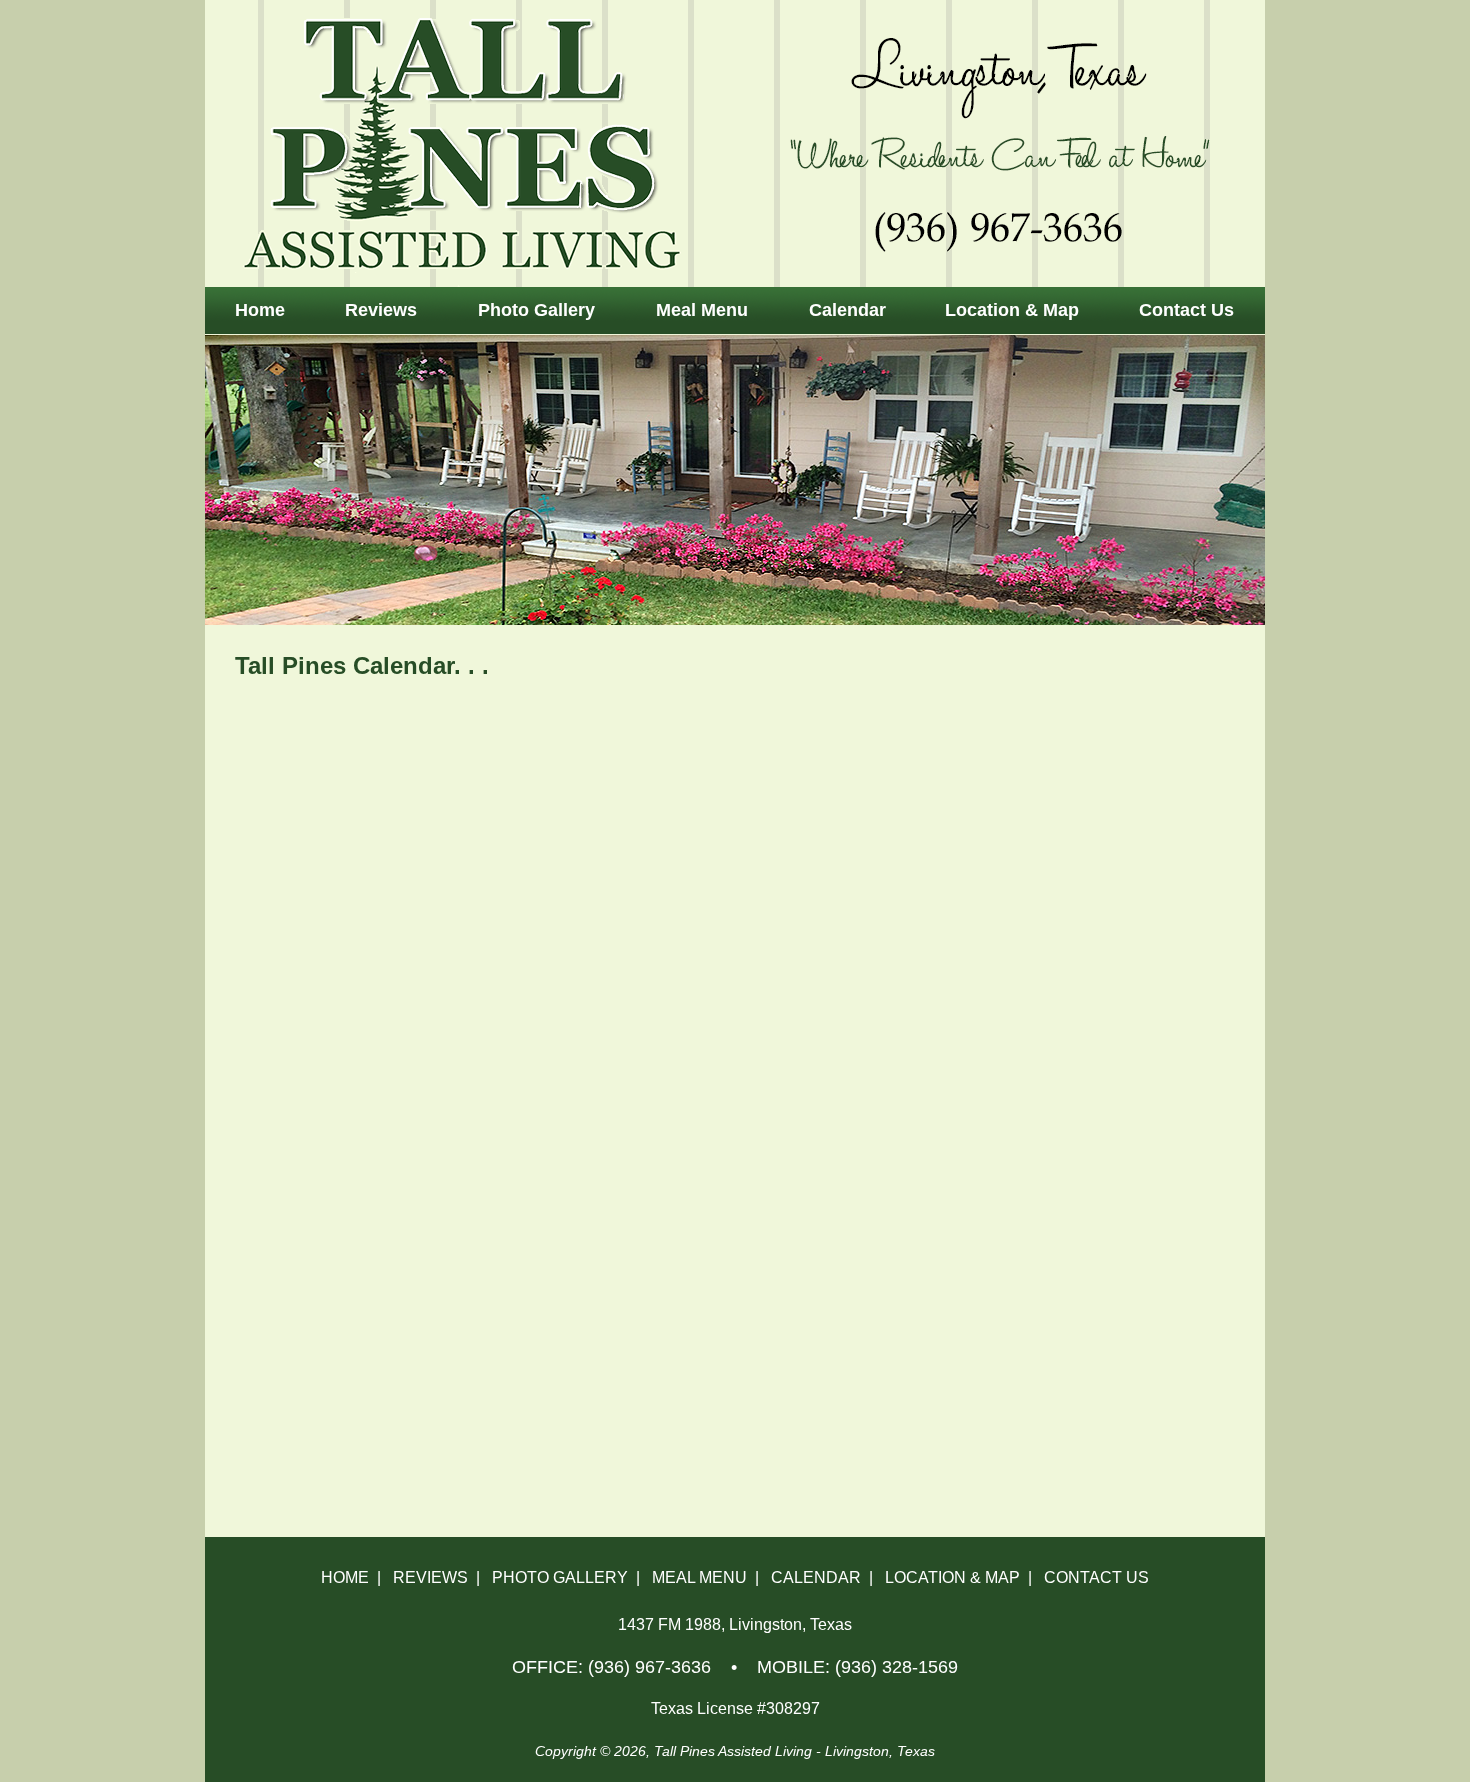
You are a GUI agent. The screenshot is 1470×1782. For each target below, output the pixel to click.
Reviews (381, 310)
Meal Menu (702, 310)
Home (260, 310)
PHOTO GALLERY (560, 1577)
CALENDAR (816, 1577)
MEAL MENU (699, 1577)
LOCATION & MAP (952, 1577)
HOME (345, 1577)
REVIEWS (430, 1577)
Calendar (847, 310)
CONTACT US (1096, 1577)
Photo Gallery (536, 310)
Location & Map (1012, 310)
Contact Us (1186, 310)
